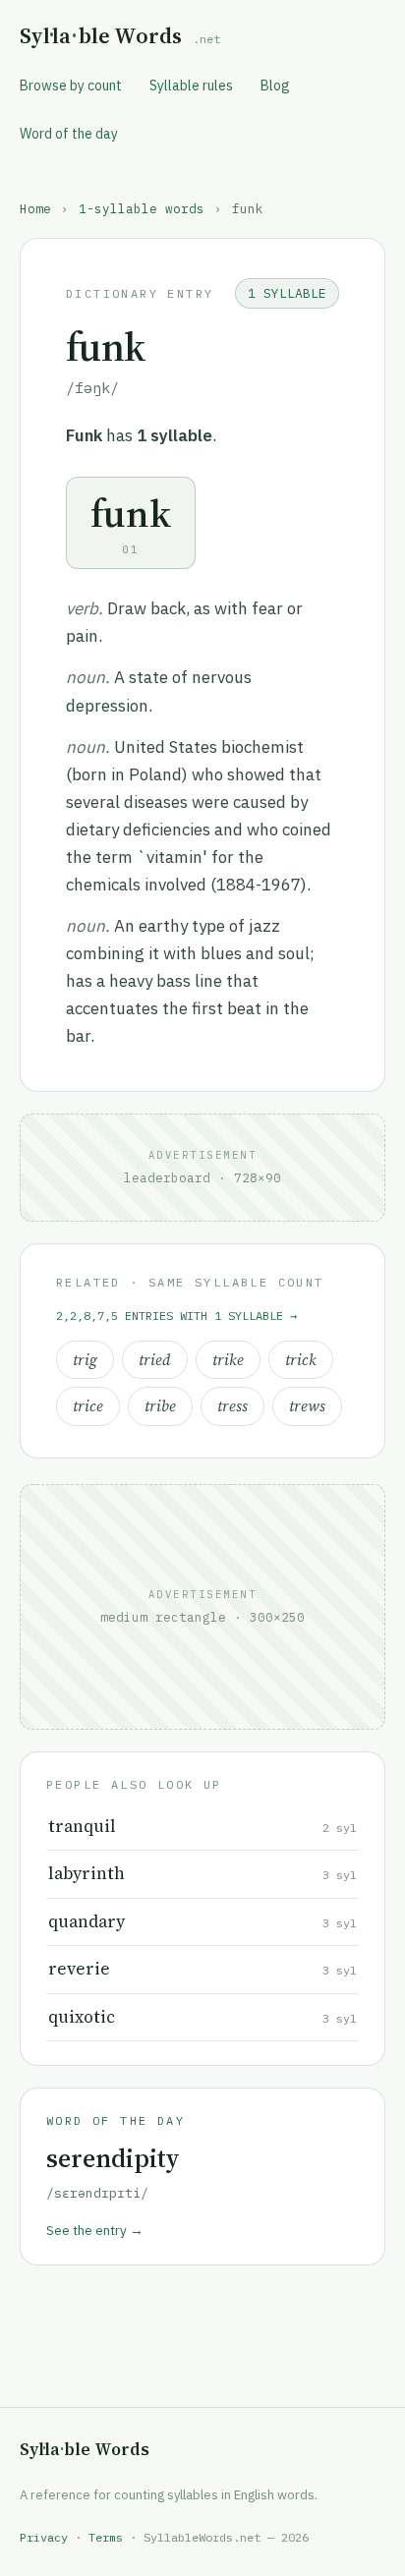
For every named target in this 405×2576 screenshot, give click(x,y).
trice (88, 1406)
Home (35, 208)
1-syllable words (142, 208)
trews (307, 1406)
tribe (160, 1406)
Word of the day (69, 134)
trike (228, 1360)
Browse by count (71, 86)
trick (301, 1360)
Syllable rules (191, 86)
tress (232, 1406)
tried (155, 1360)
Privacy (44, 2537)
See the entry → (95, 2230)
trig (85, 1360)
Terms (106, 2537)
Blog (275, 86)
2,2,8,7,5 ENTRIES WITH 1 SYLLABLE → (176, 1316)
